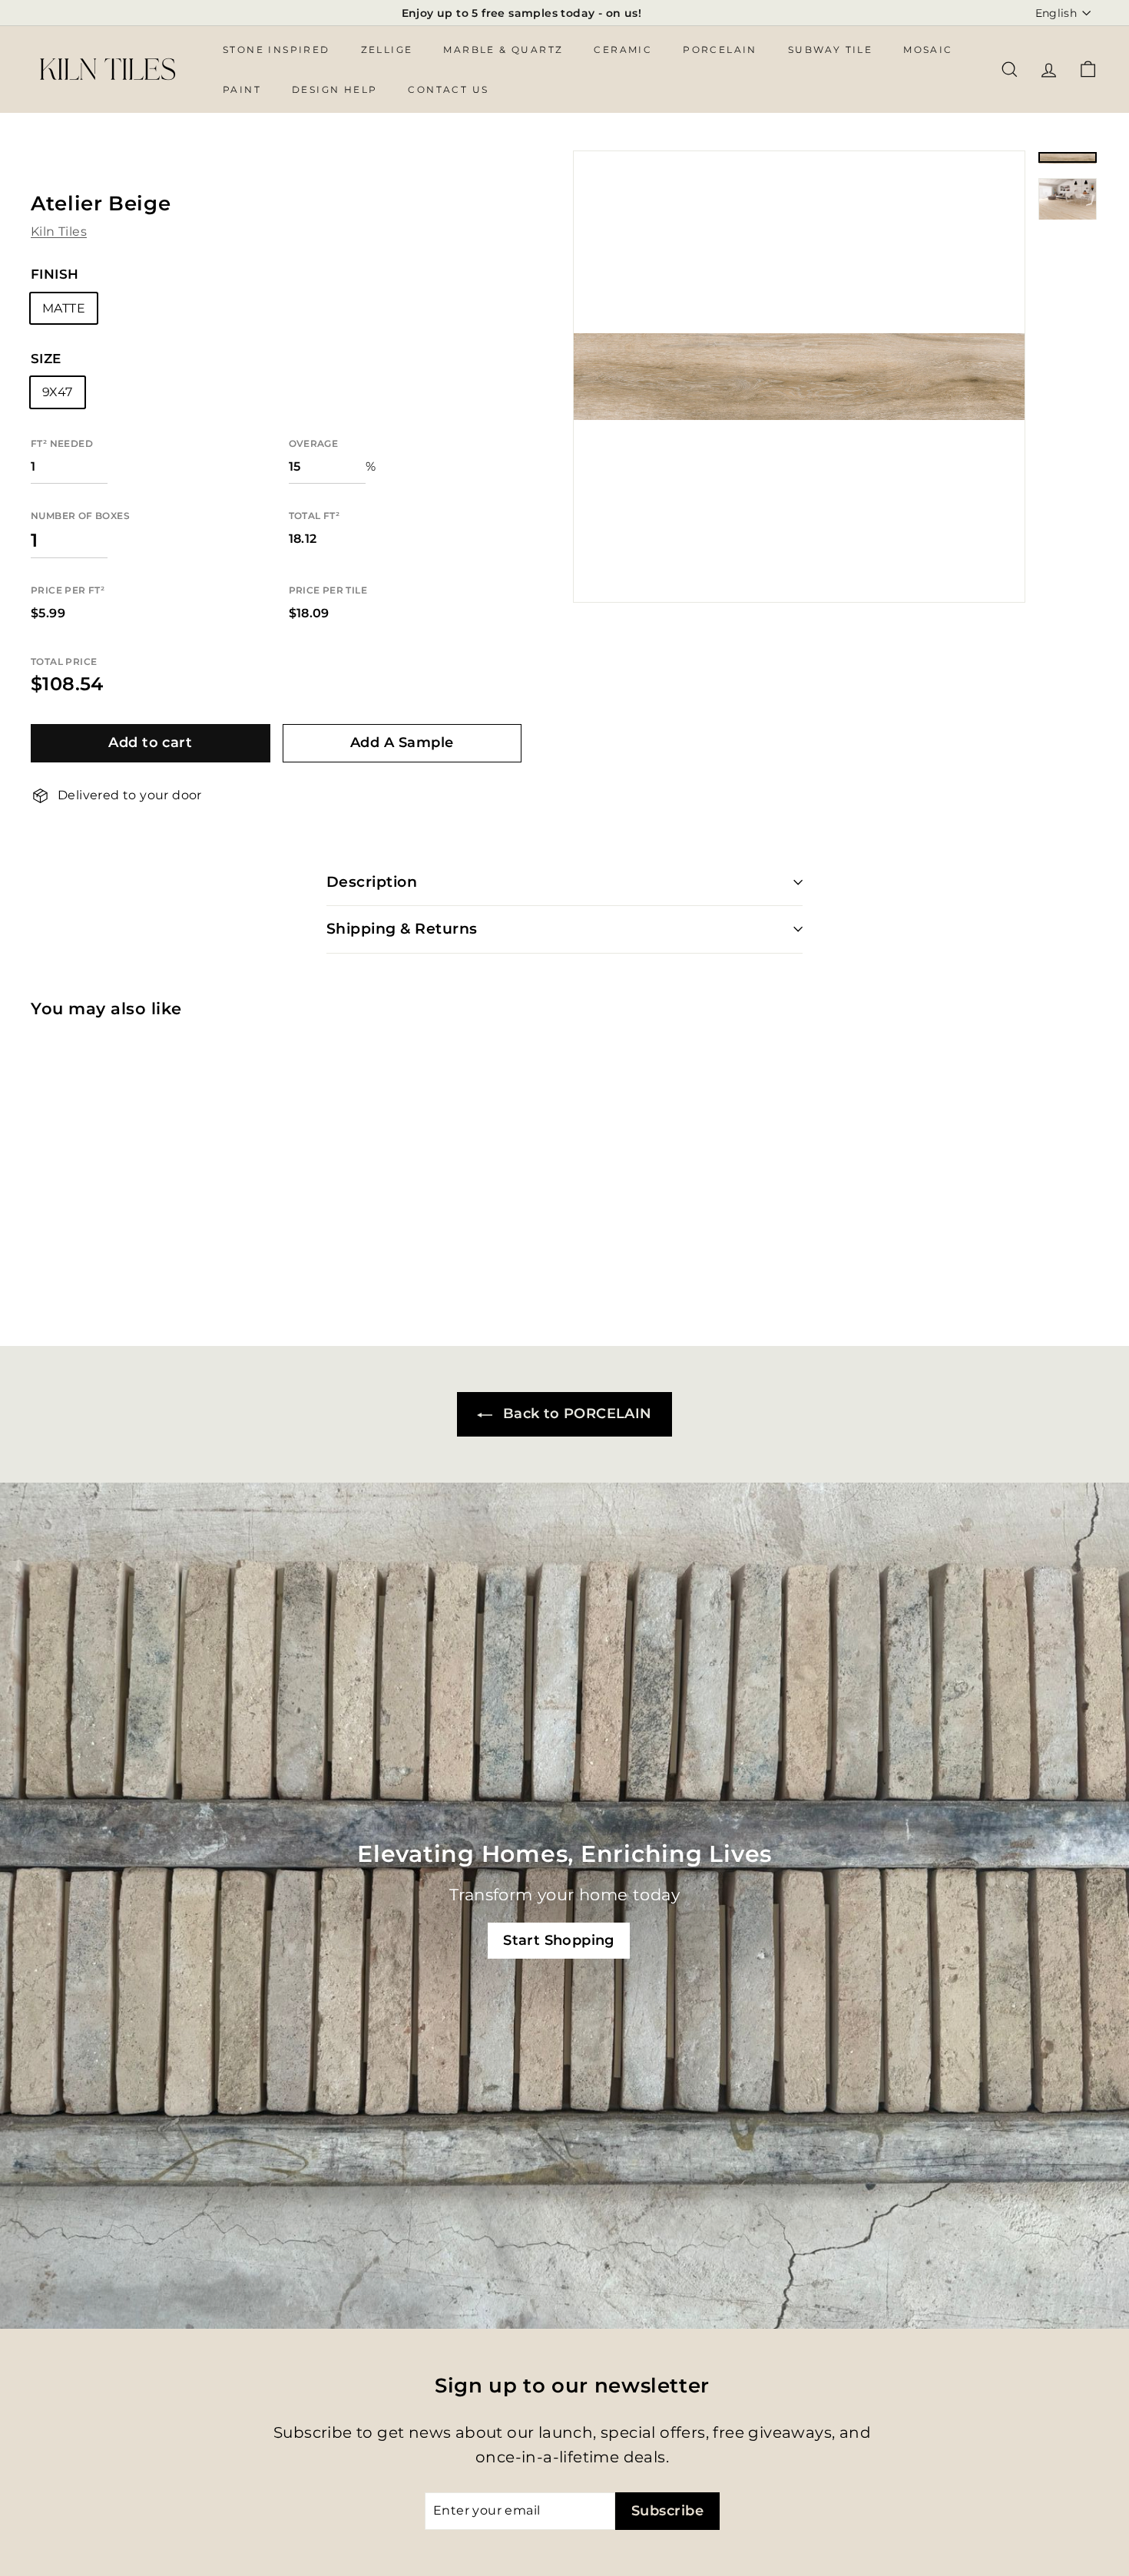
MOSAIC (928, 50)
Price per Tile (328, 591)
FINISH (55, 275)
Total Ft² (315, 516)
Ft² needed (62, 444)
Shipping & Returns (402, 929)
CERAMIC (623, 50)
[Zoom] (799, 377)
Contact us (448, 89)
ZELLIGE (387, 50)
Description (372, 882)
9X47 (58, 393)
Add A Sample (402, 743)
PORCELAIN (720, 50)
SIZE (46, 359)
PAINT (242, 89)
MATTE (64, 308)
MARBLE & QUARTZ (503, 50)
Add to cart (150, 743)
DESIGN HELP (334, 89)
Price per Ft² (68, 591)
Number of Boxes (80, 516)
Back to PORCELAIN (575, 1414)
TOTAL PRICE (64, 662)
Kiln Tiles (59, 231)
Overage (314, 444)
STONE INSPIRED (276, 50)
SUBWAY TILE (830, 50)
